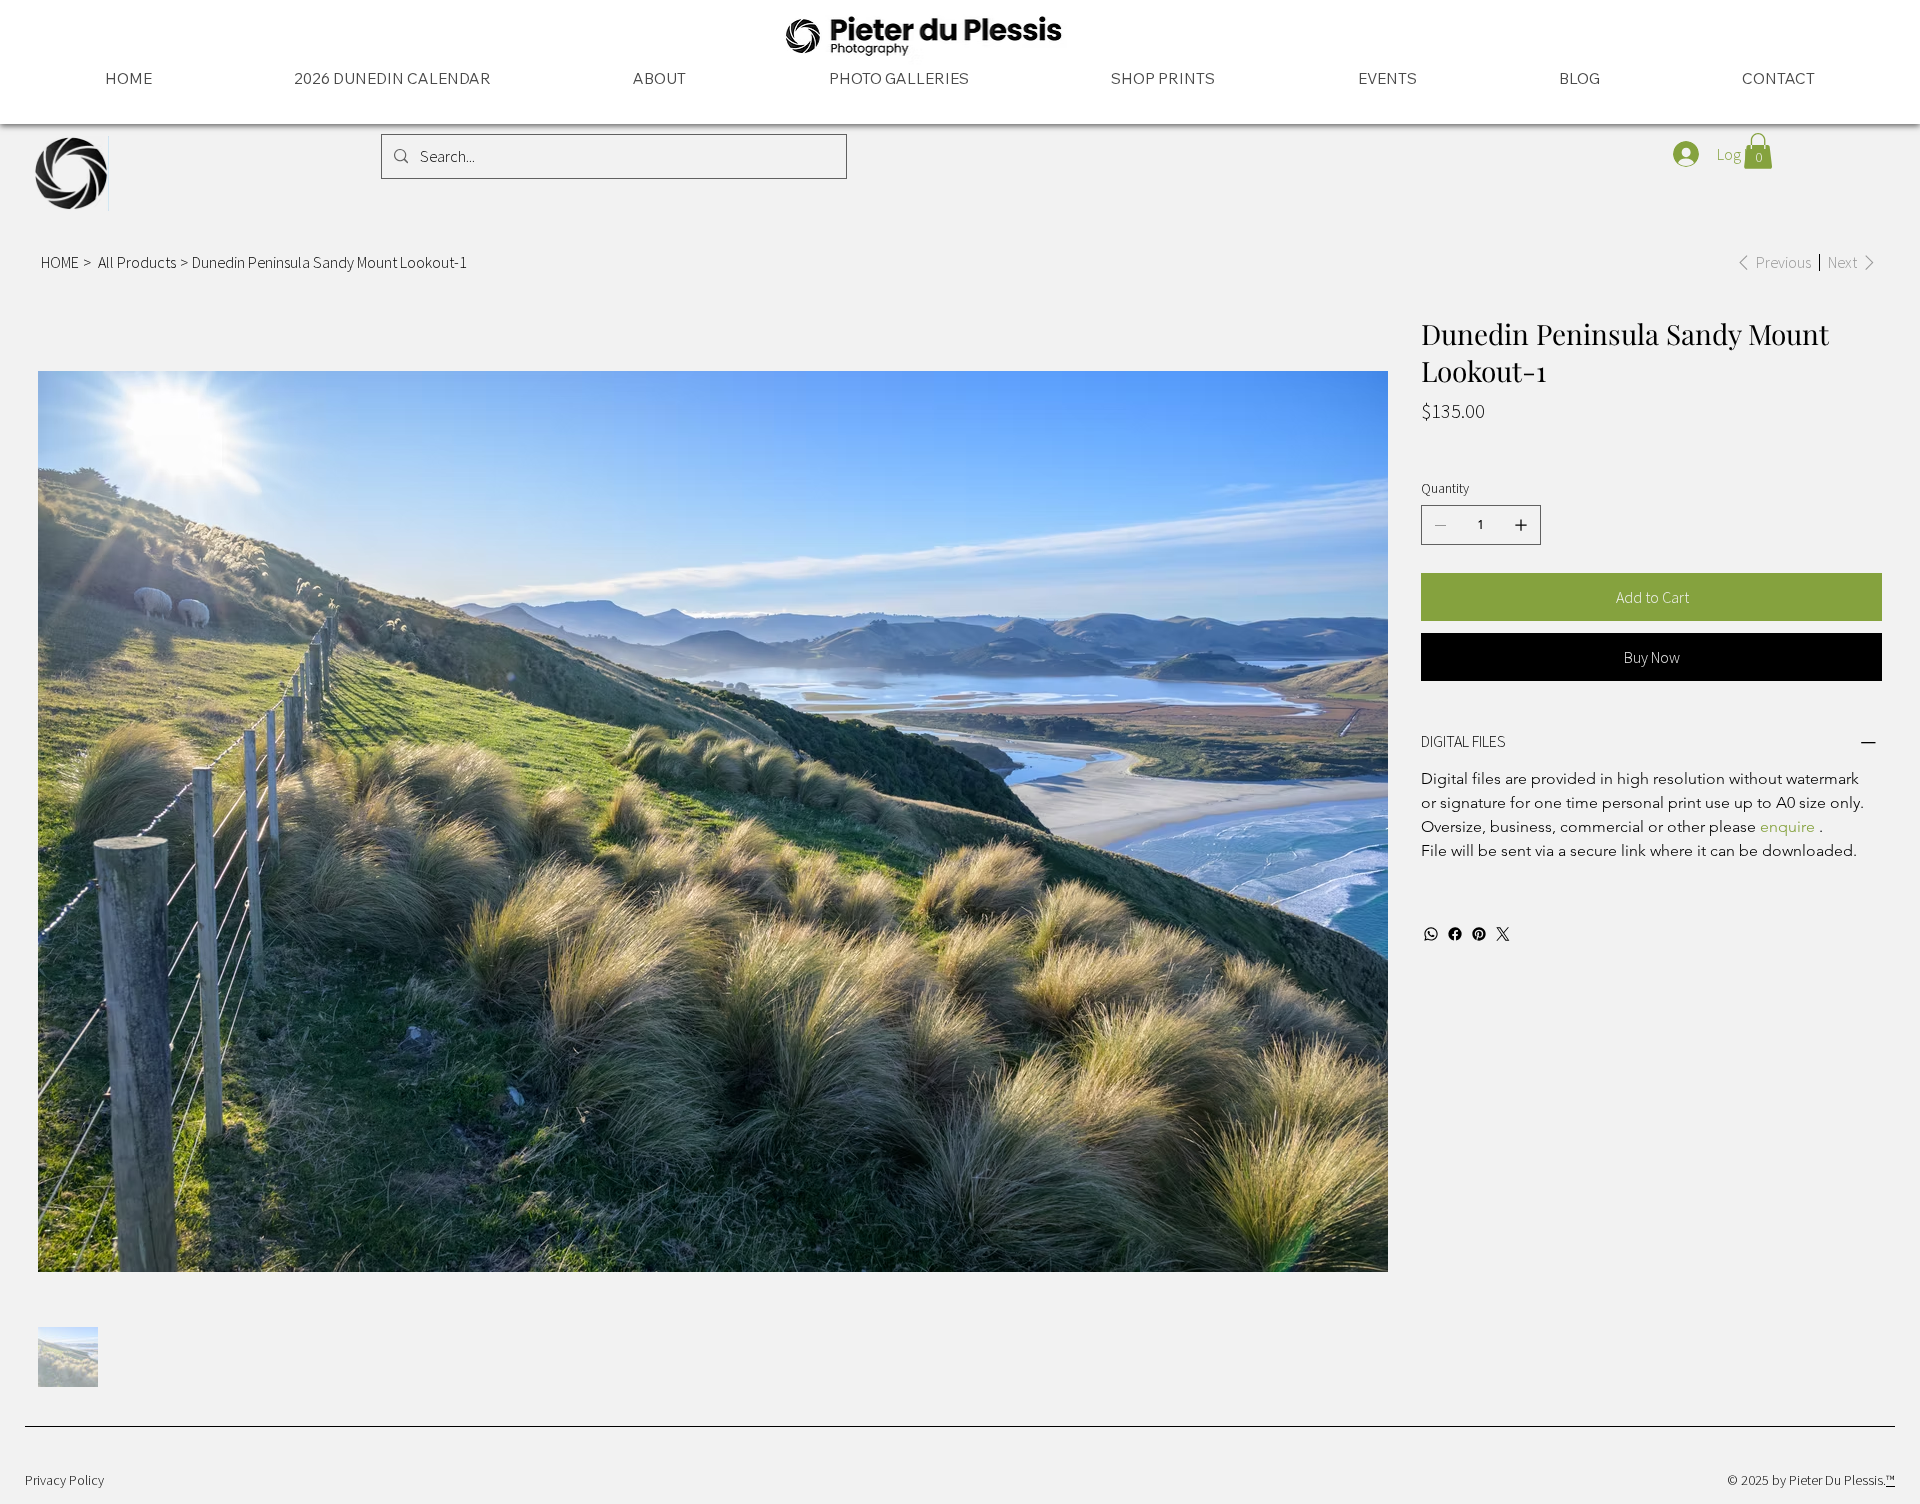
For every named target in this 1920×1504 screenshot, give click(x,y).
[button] (1758, 151)
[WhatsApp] (1431, 934)
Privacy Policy (64, 1480)
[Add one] (1521, 525)
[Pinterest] (1479, 934)
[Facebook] (1455, 934)
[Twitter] (1503, 934)
